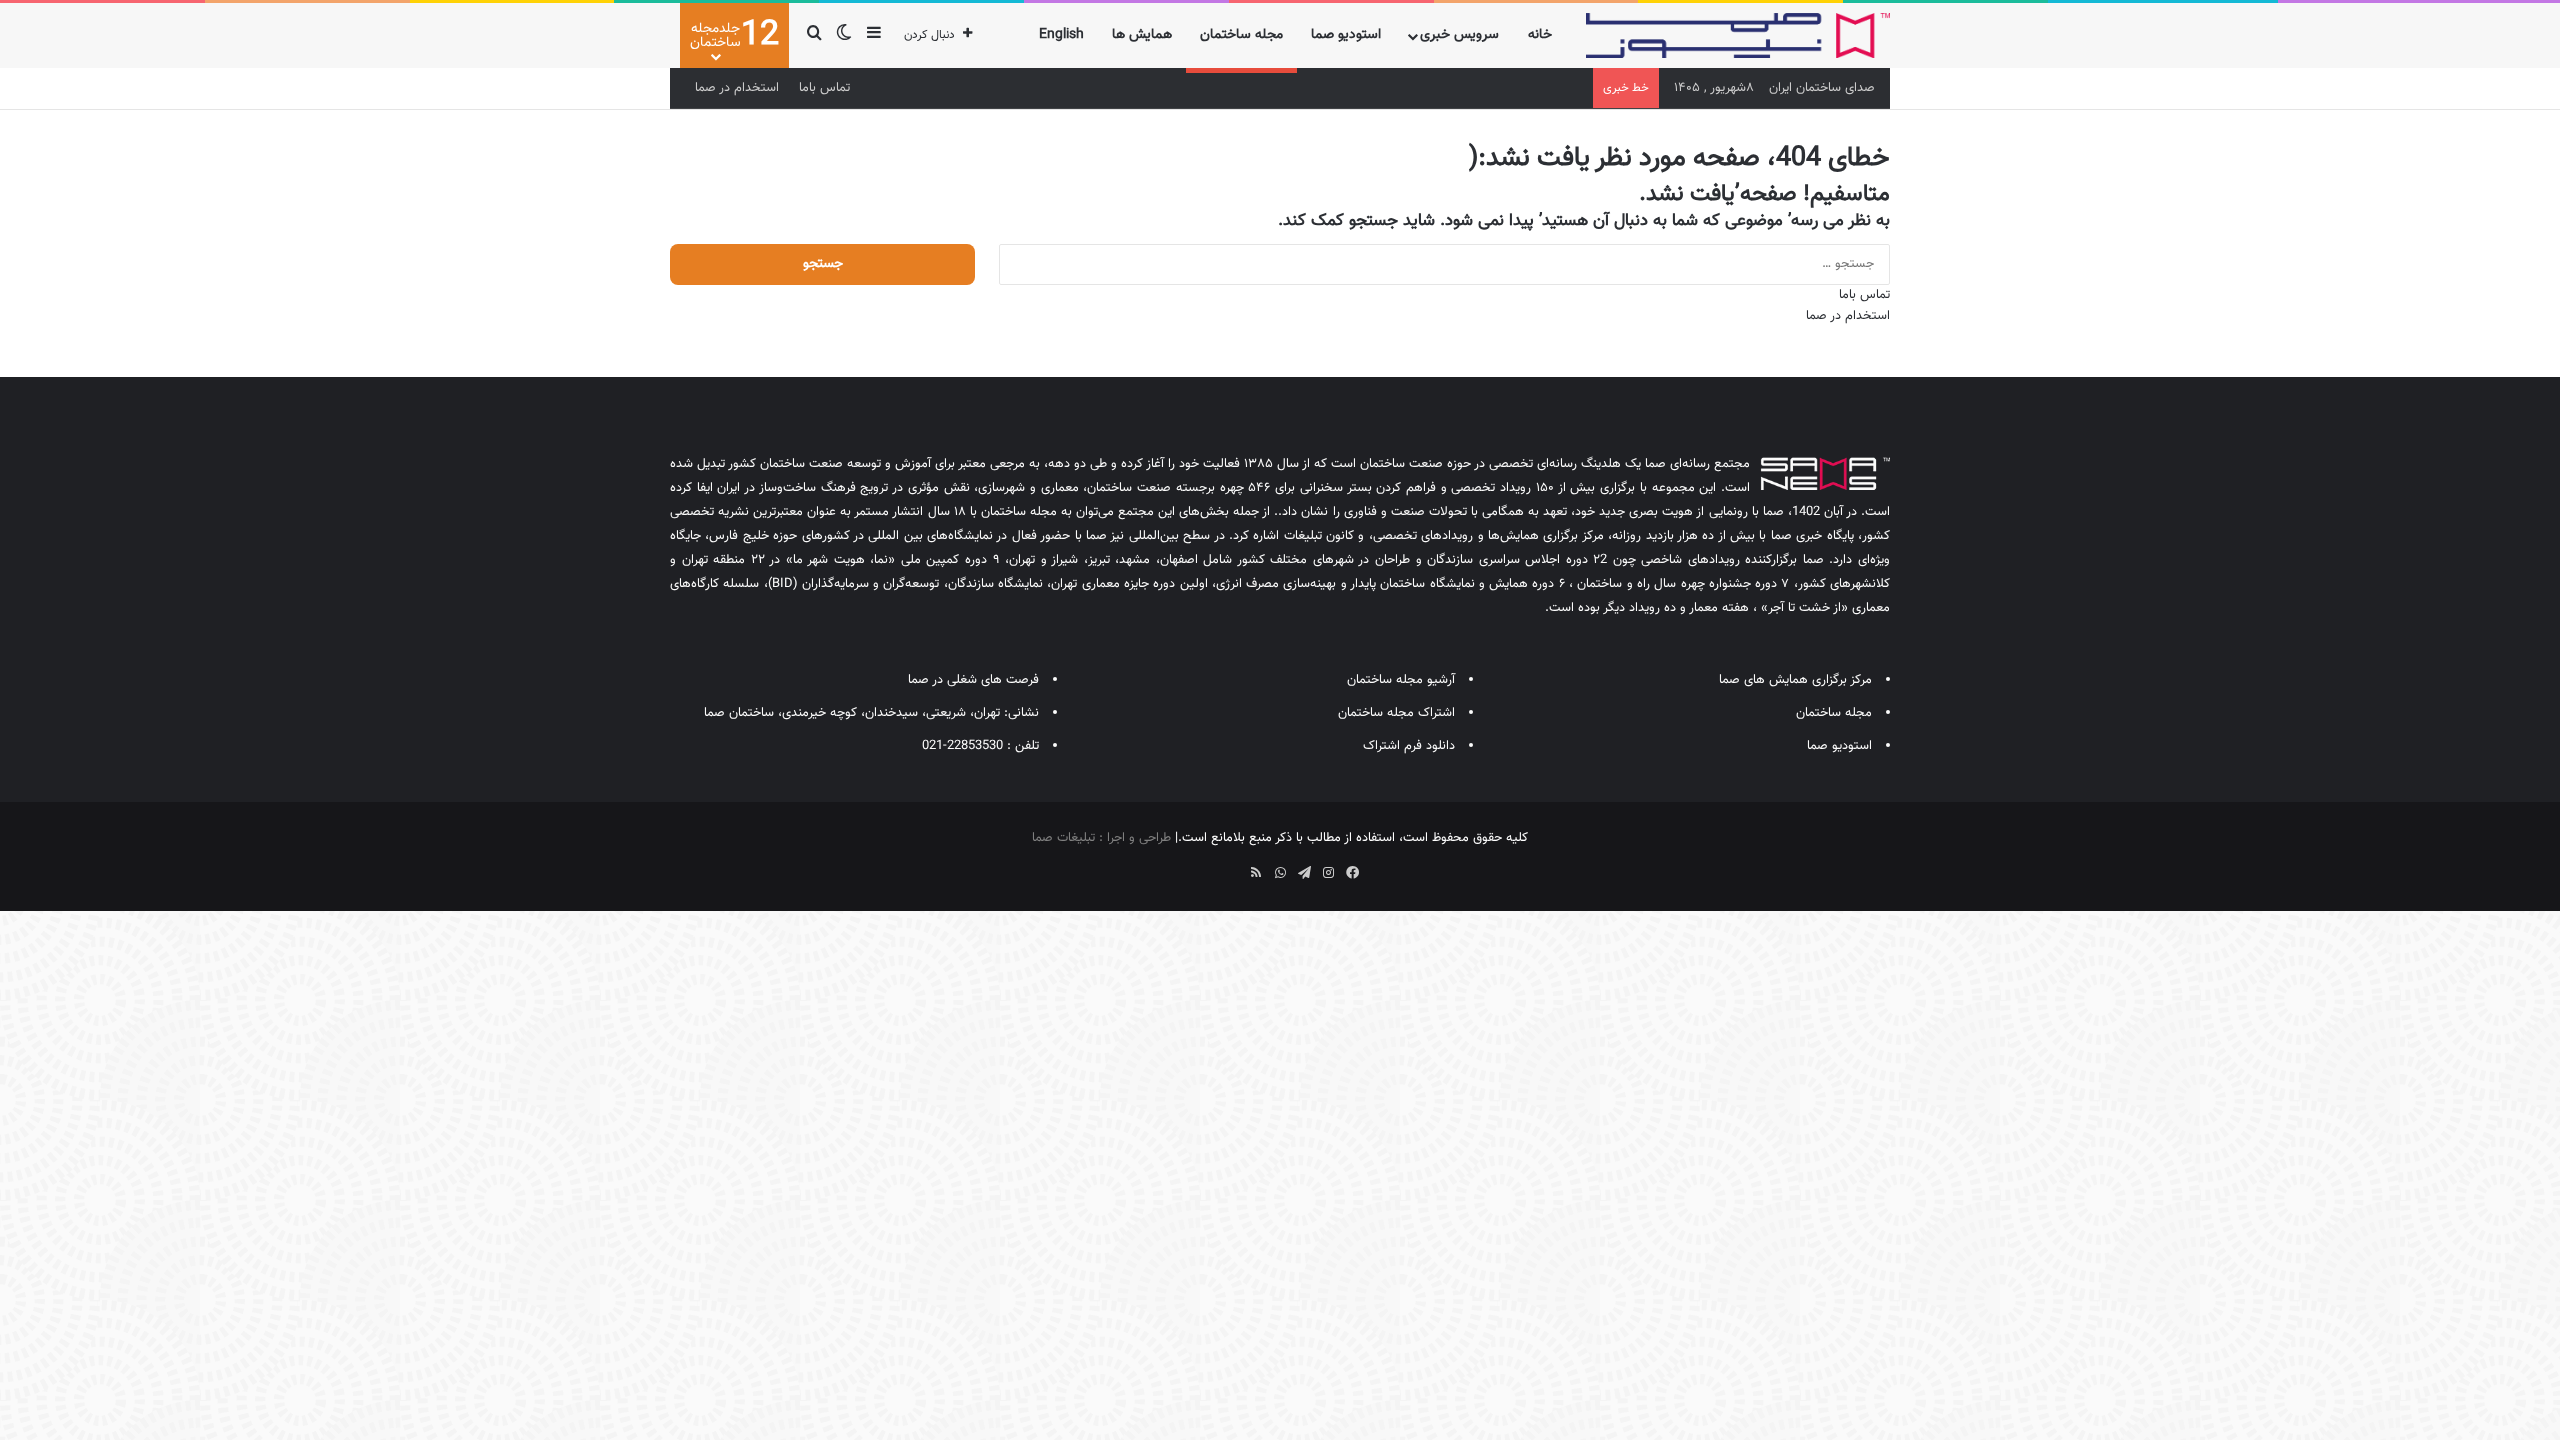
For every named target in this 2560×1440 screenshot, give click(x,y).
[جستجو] (814, 35)
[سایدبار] (874, 35)
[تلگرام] (1304, 873)
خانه (1540, 35)
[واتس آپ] (1280, 873)
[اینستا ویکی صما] (1232, 866)
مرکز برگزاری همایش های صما (1795, 680)
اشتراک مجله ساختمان (1396, 713)
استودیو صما (1346, 35)
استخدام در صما (737, 88)
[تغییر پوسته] (844, 35)
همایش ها (1142, 35)
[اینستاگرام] (1328, 873)
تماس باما (824, 88)
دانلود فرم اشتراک (1409, 746)
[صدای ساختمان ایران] (1738, 35)
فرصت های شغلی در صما (973, 680)
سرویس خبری (1459, 35)
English (1061, 35)
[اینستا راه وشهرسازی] (1208, 866)
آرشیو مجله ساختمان (1401, 680)
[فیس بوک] (1352, 873)
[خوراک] (1256, 873)
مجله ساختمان (1241, 35)
